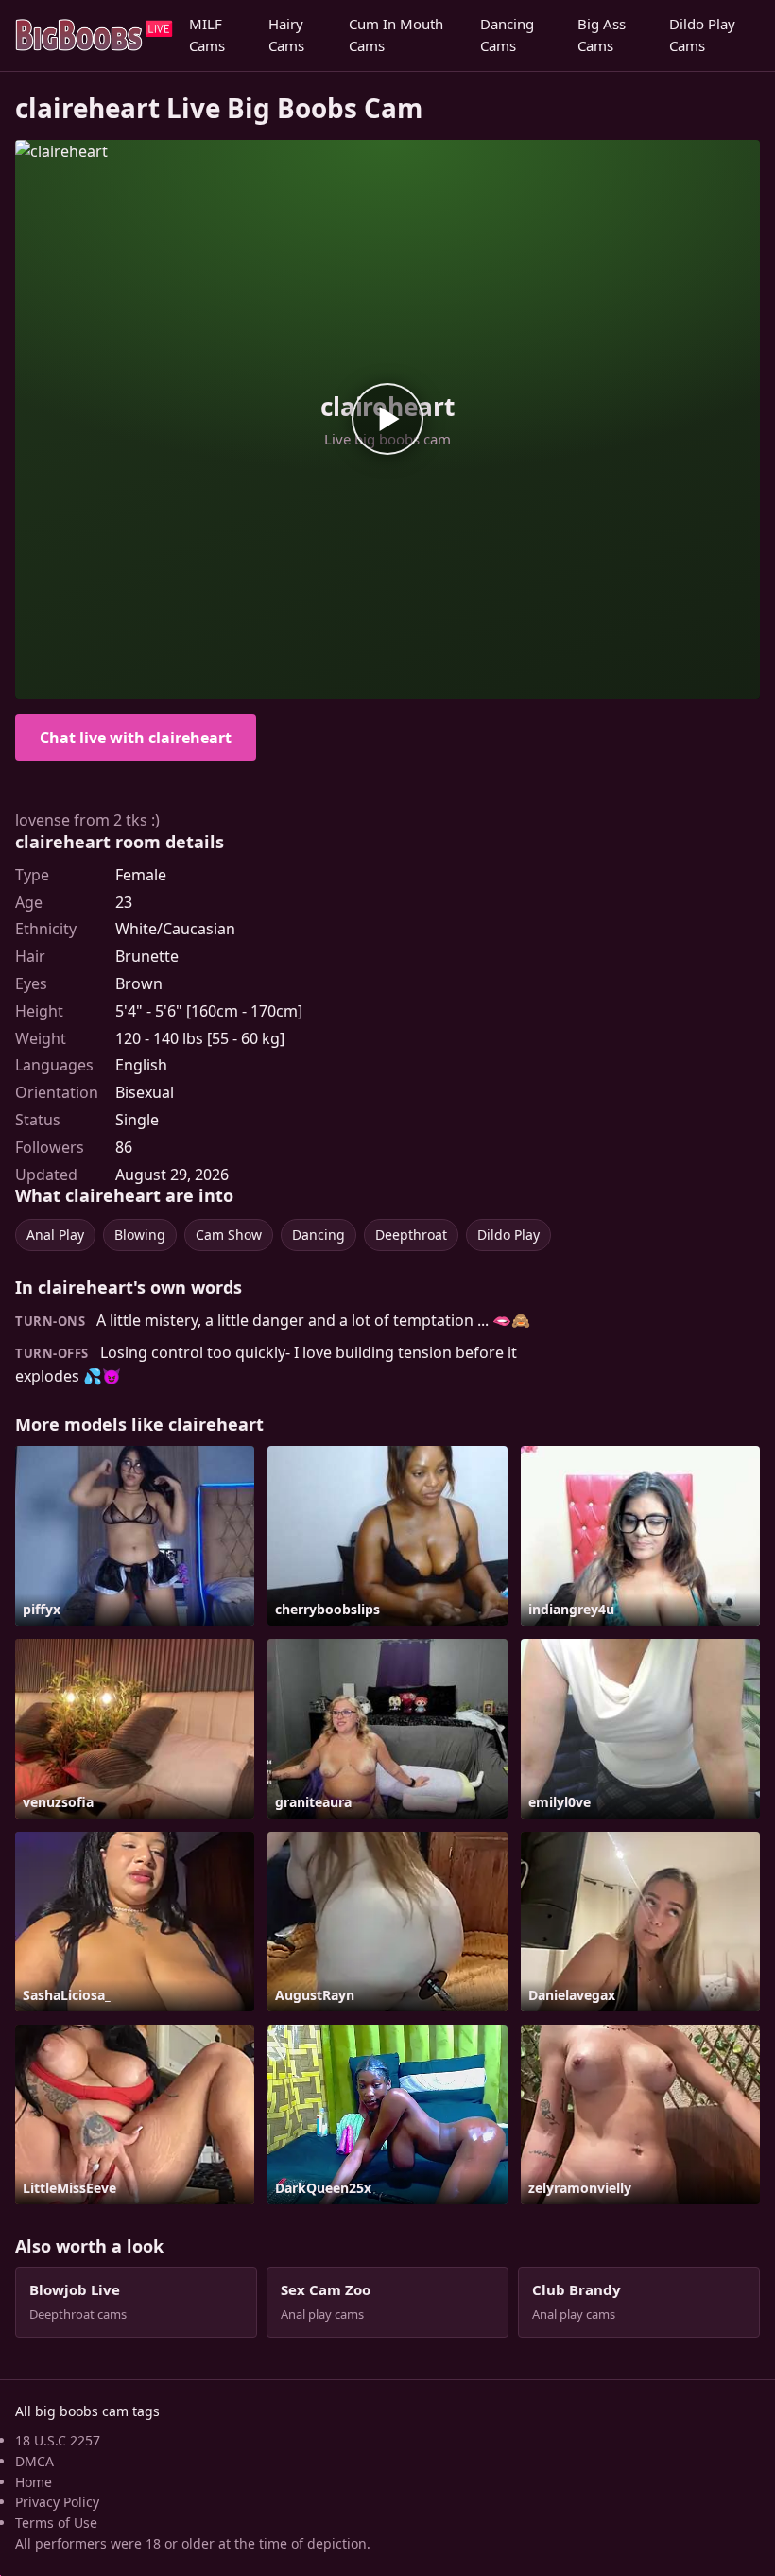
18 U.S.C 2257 (58, 2440)
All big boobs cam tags (87, 2411)
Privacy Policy (57, 2502)
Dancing (319, 1235)
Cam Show (229, 1235)
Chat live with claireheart (136, 738)
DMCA (34, 2461)
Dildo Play (508, 1235)
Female (141, 875)
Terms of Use (56, 2523)
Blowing (140, 1235)
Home (34, 2482)
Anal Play (55, 1235)
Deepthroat (411, 1235)
